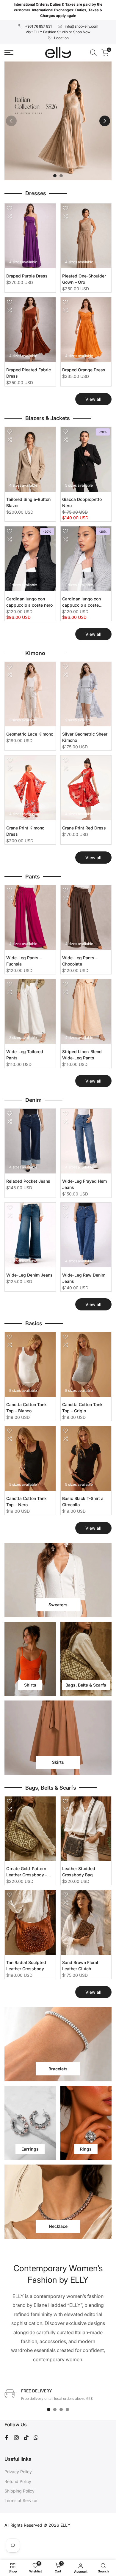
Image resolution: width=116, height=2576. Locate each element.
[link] (58, 121)
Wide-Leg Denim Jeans (29, 1275)
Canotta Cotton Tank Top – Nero (26, 1501)
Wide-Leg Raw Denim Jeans (84, 1278)
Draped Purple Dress (27, 276)
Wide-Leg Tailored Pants (25, 1055)
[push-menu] (9, 53)
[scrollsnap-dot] (49, 2409)
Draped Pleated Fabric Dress (29, 373)
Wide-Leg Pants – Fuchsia (24, 961)
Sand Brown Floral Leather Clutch (80, 1965)
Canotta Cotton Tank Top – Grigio (82, 1408)
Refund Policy (18, 2481)
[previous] (11, 121)
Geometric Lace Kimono (30, 734)
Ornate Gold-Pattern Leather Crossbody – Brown (27, 1872)
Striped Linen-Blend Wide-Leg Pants (82, 1055)
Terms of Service (21, 2500)
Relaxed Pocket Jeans (28, 1181)
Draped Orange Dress (84, 370)
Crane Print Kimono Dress (25, 831)
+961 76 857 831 (38, 26)
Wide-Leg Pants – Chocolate (80, 961)
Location (61, 38)
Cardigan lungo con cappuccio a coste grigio (81, 602)
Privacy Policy (18, 2472)
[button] (10, 208)
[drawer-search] (93, 53)
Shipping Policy (19, 2491)
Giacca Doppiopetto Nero (82, 502)
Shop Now (82, 32)
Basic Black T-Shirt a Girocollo (83, 1501)
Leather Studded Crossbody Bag (79, 1872)
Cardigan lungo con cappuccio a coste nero (29, 602)
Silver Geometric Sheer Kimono (85, 737)
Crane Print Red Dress (84, 828)
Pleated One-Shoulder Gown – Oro (84, 279)
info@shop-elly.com (82, 26)
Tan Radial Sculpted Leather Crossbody (26, 1965)
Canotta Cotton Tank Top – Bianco (26, 1408)
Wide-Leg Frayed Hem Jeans (84, 1184)
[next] (105, 121)
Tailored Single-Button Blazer (28, 502)
